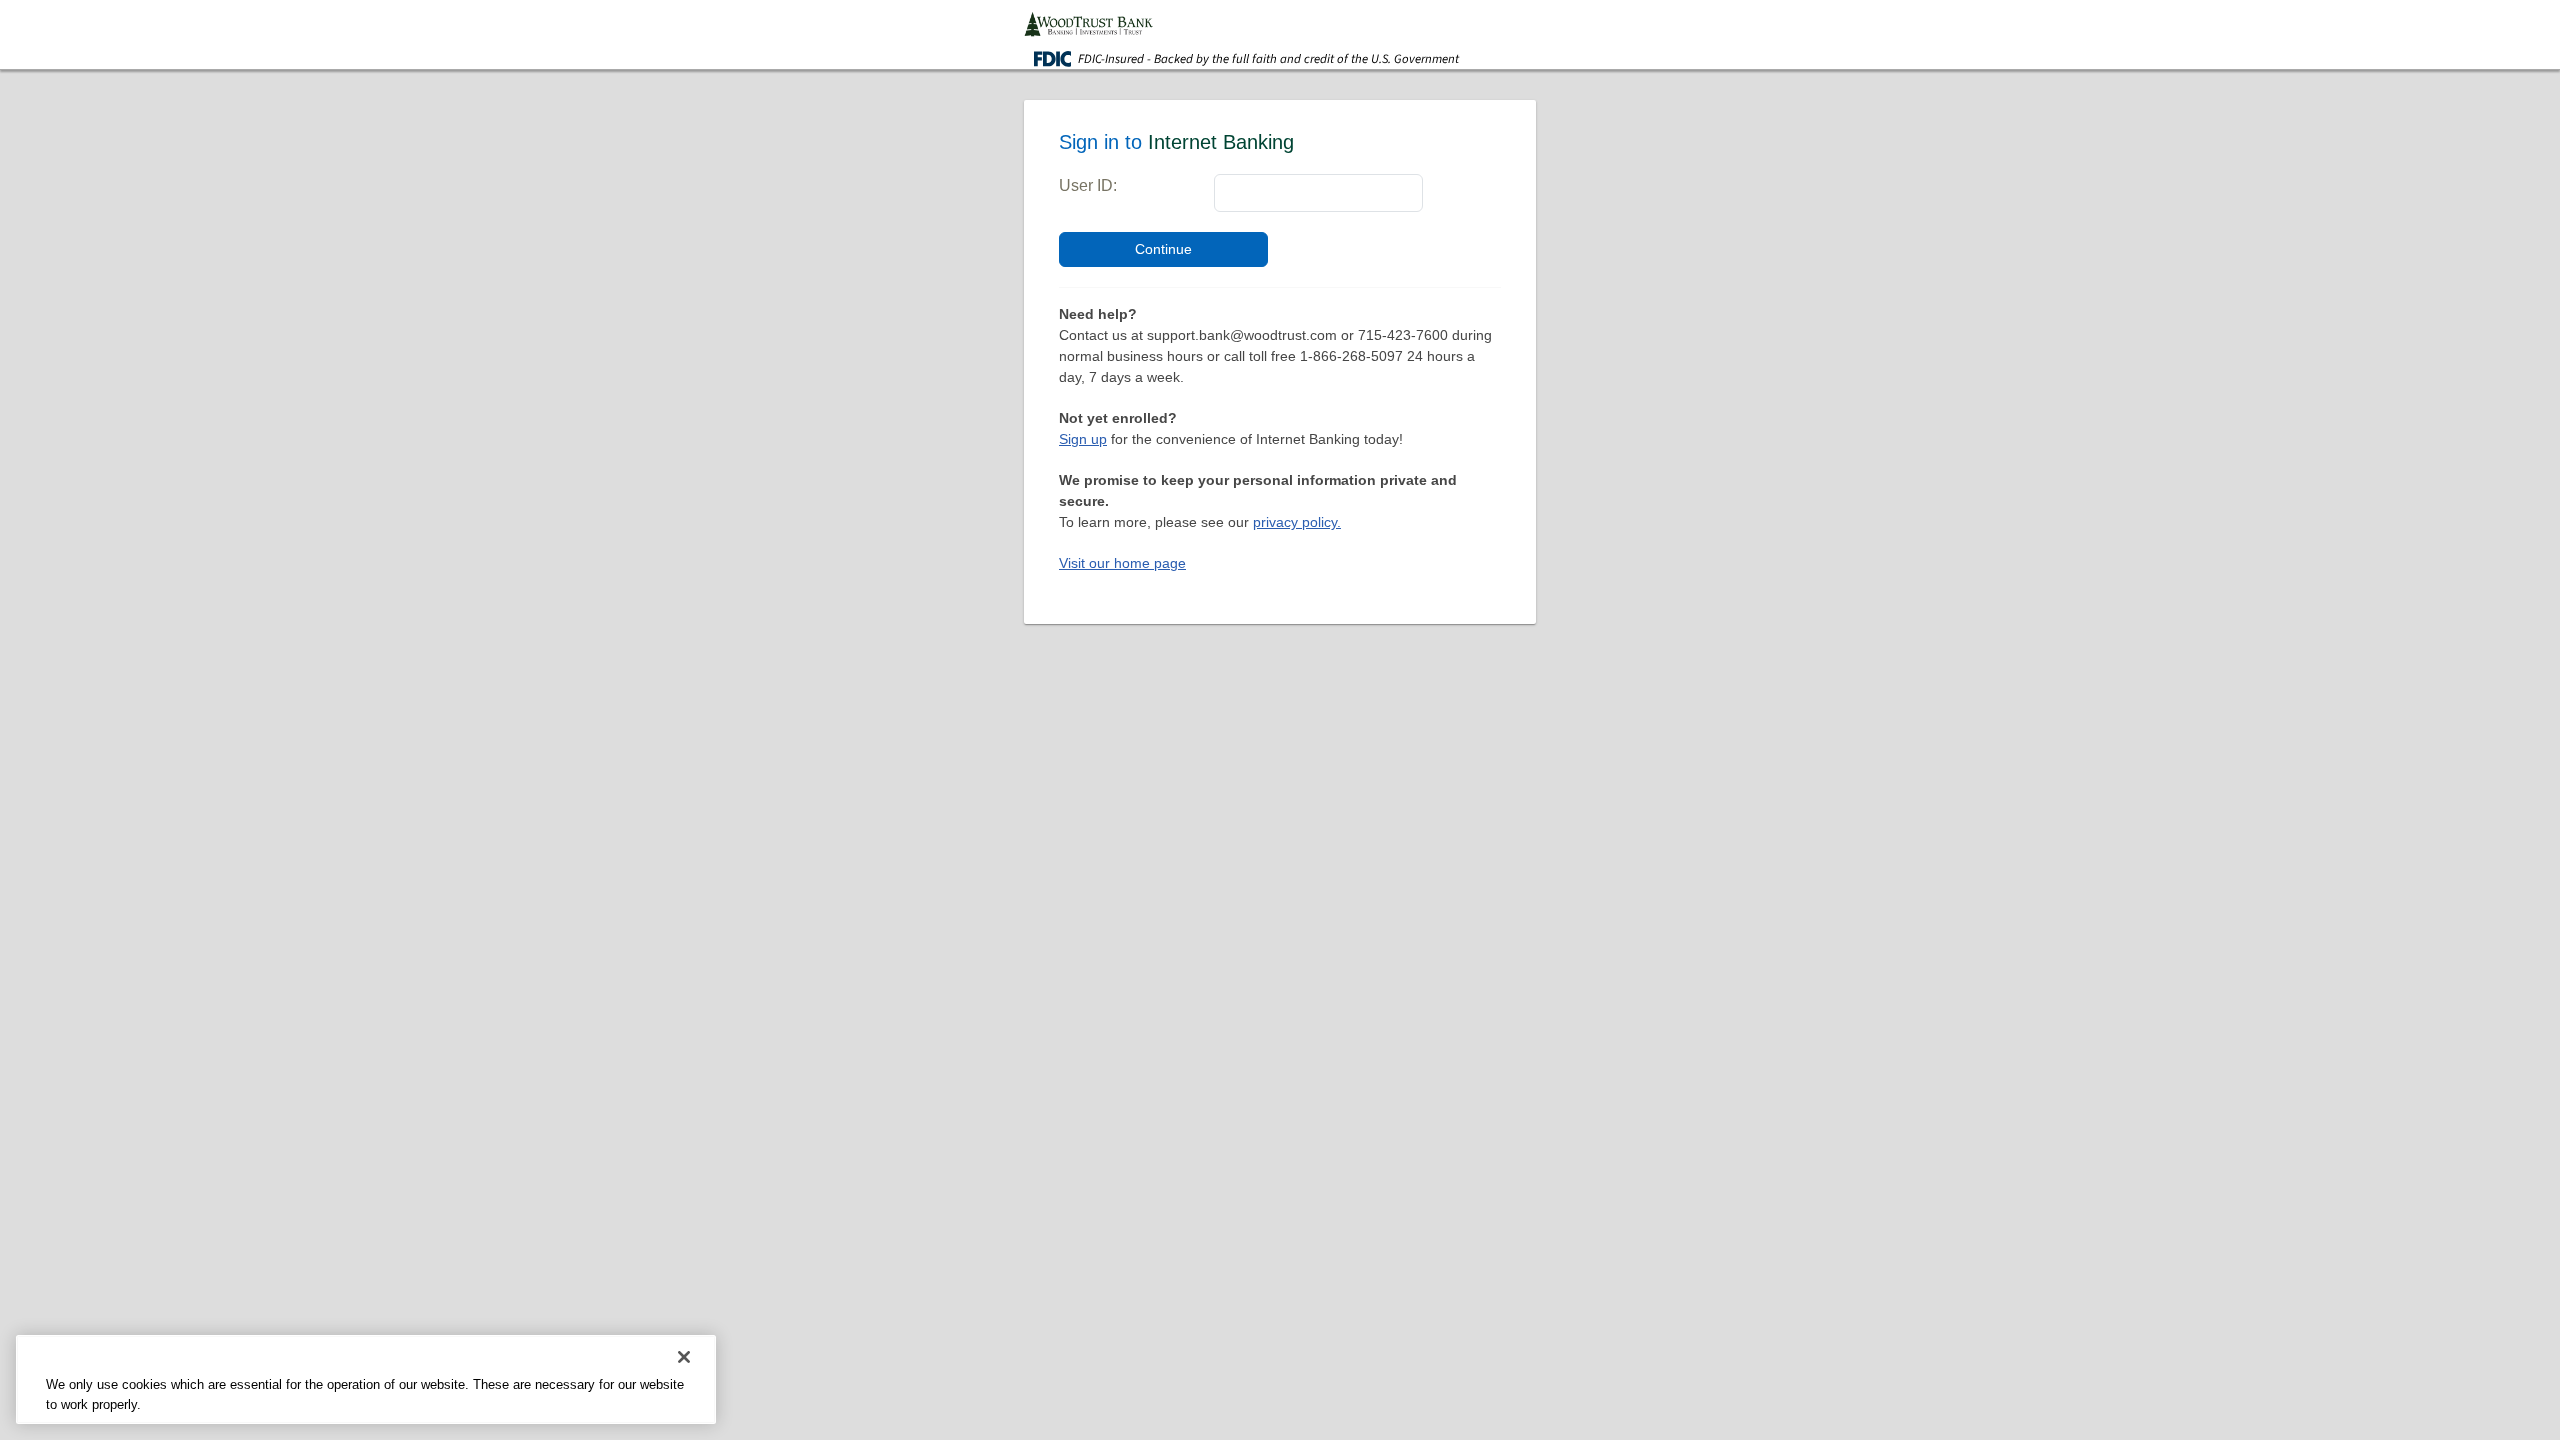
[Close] (684, 1357)
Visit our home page (1122, 563)
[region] (366, 1379)
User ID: (1088, 185)
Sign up (1083, 439)
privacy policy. (1297, 522)
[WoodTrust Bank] (1088, 23)
